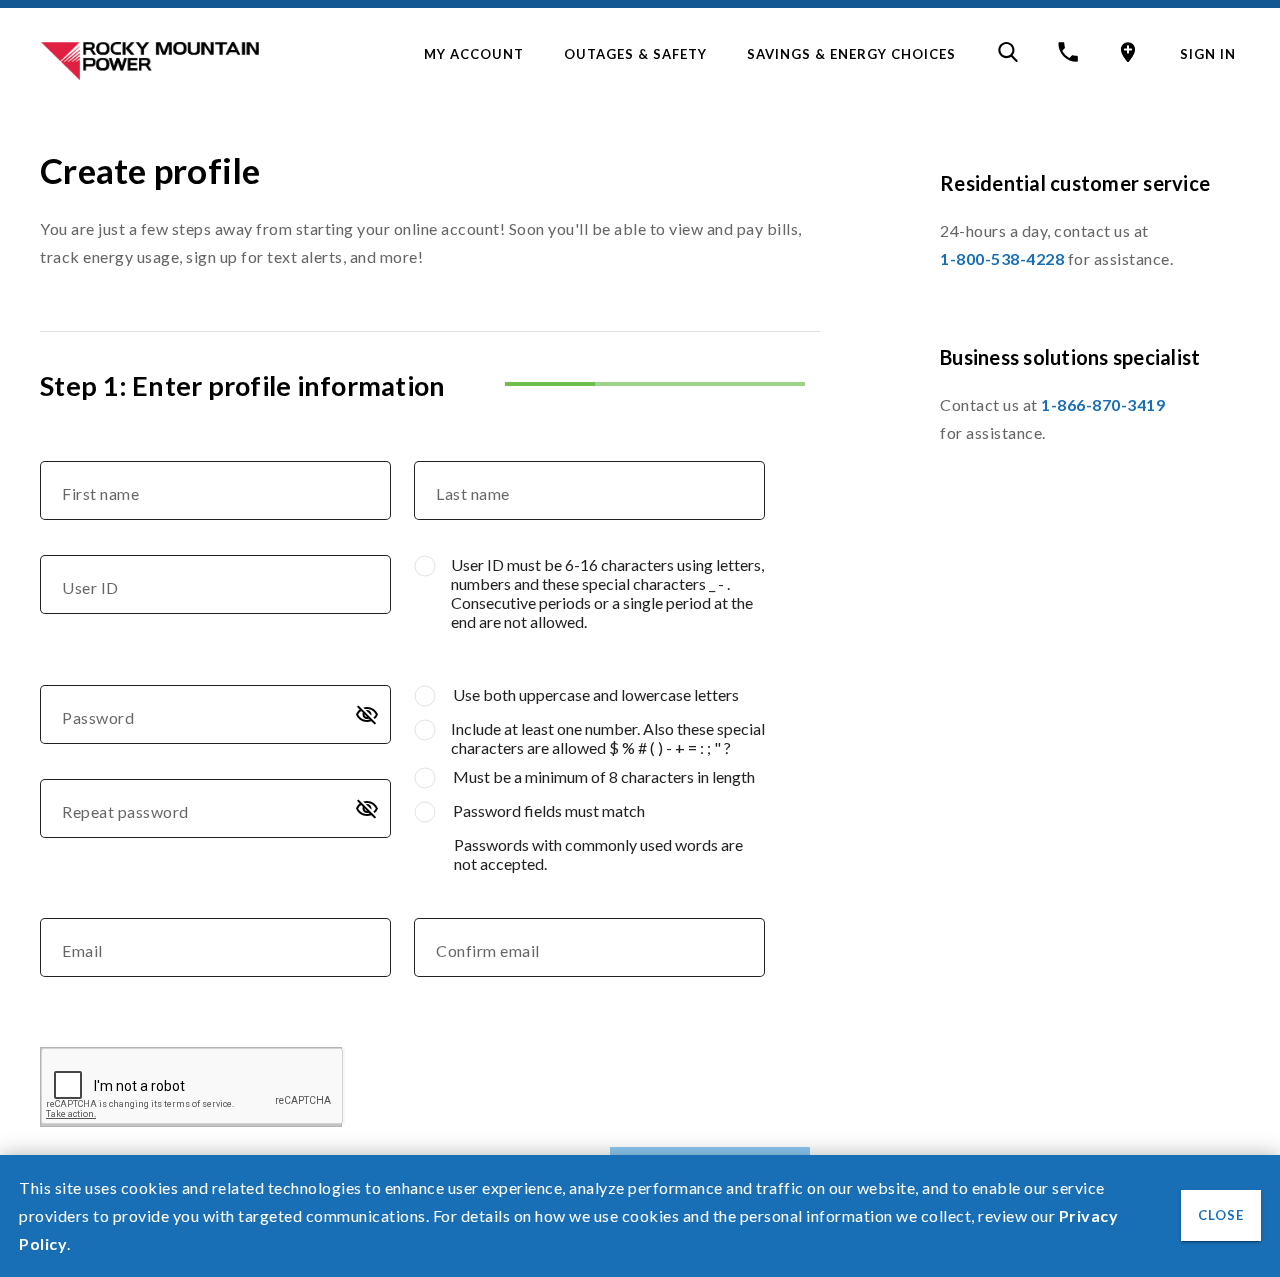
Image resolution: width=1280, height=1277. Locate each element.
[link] (474, 54)
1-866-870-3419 (1103, 404)
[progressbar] (655, 369)
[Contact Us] (1066, 56)
